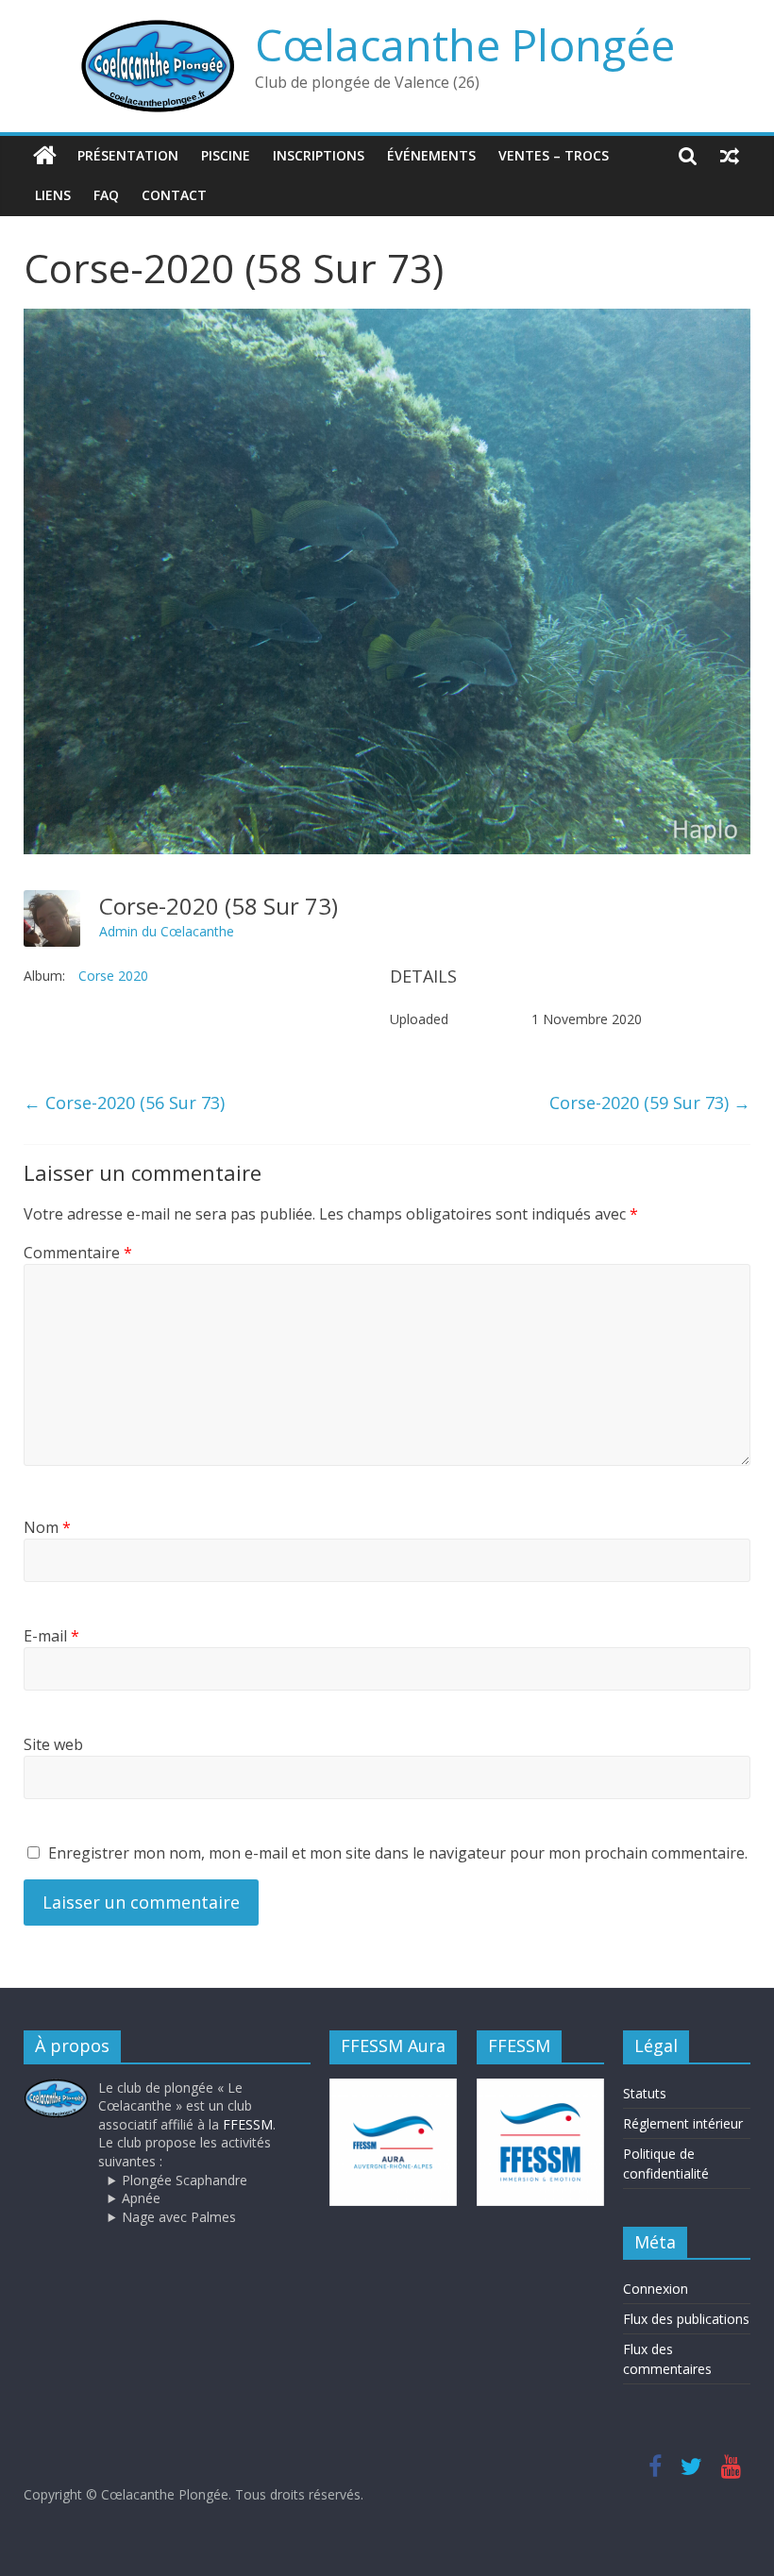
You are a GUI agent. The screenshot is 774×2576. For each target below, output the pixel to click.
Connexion (656, 2289)
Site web (53, 1744)
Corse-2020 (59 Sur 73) (650, 1103)
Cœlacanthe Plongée (465, 44)
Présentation (128, 155)
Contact (174, 195)
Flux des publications (686, 2319)
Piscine (226, 155)
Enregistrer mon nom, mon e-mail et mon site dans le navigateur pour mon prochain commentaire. (398, 1853)
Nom (47, 1527)
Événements (431, 155)
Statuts (645, 2093)
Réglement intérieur (683, 2123)
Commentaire (78, 1253)
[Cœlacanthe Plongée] (45, 156)
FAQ (106, 195)
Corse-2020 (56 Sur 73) (124, 1103)
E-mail (51, 1636)
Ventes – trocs (554, 155)
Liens (53, 195)
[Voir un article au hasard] (730, 156)
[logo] (56, 2088)
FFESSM (248, 2124)
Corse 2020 (113, 976)
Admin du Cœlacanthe (167, 931)
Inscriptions (319, 155)
